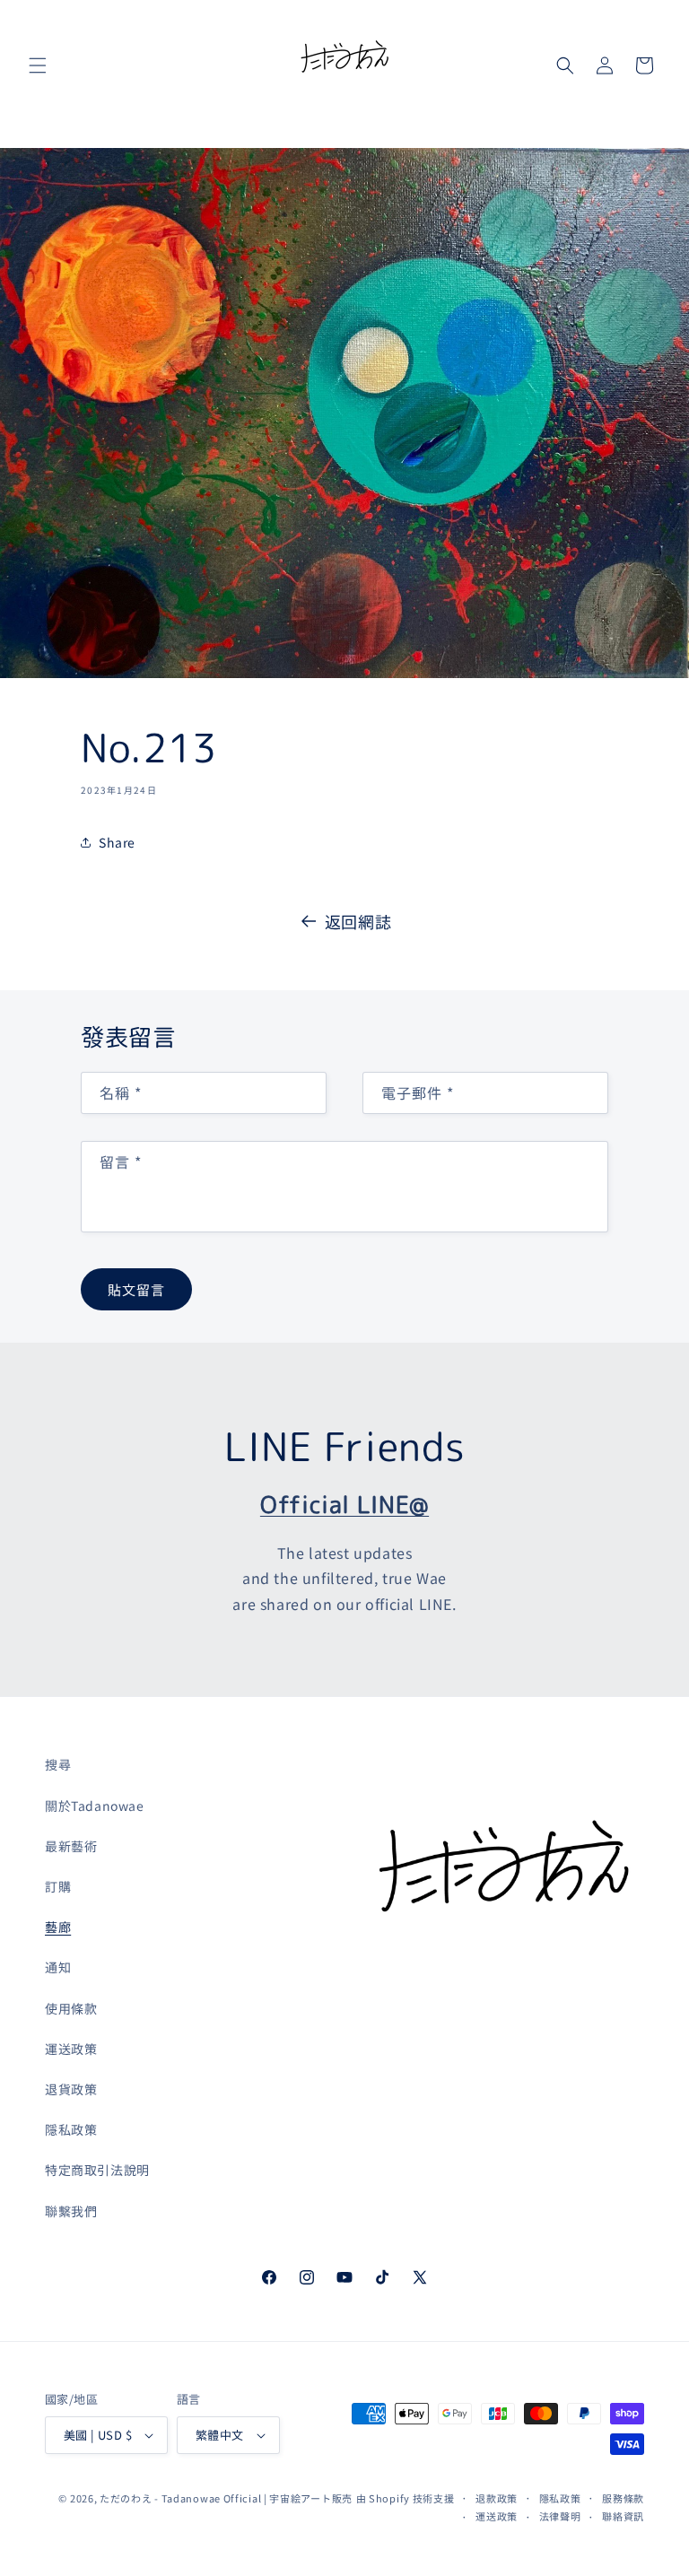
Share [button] (117, 842)
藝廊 (58, 1927)
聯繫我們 (71, 2211)
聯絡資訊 (623, 2516)
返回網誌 (358, 921)
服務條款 (623, 2498)
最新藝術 (71, 1846)
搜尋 (58, 1764)
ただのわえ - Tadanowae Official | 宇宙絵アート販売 (226, 2498)
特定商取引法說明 (97, 2170)
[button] (38, 65)
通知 (58, 1967)
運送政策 (71, 2049)
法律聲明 (560, 2516)
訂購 (58, 1886)
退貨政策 (71, 2089)
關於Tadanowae (95, 1806)
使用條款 (71, 2008)
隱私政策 (71, 2129)
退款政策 (497, 2498)
